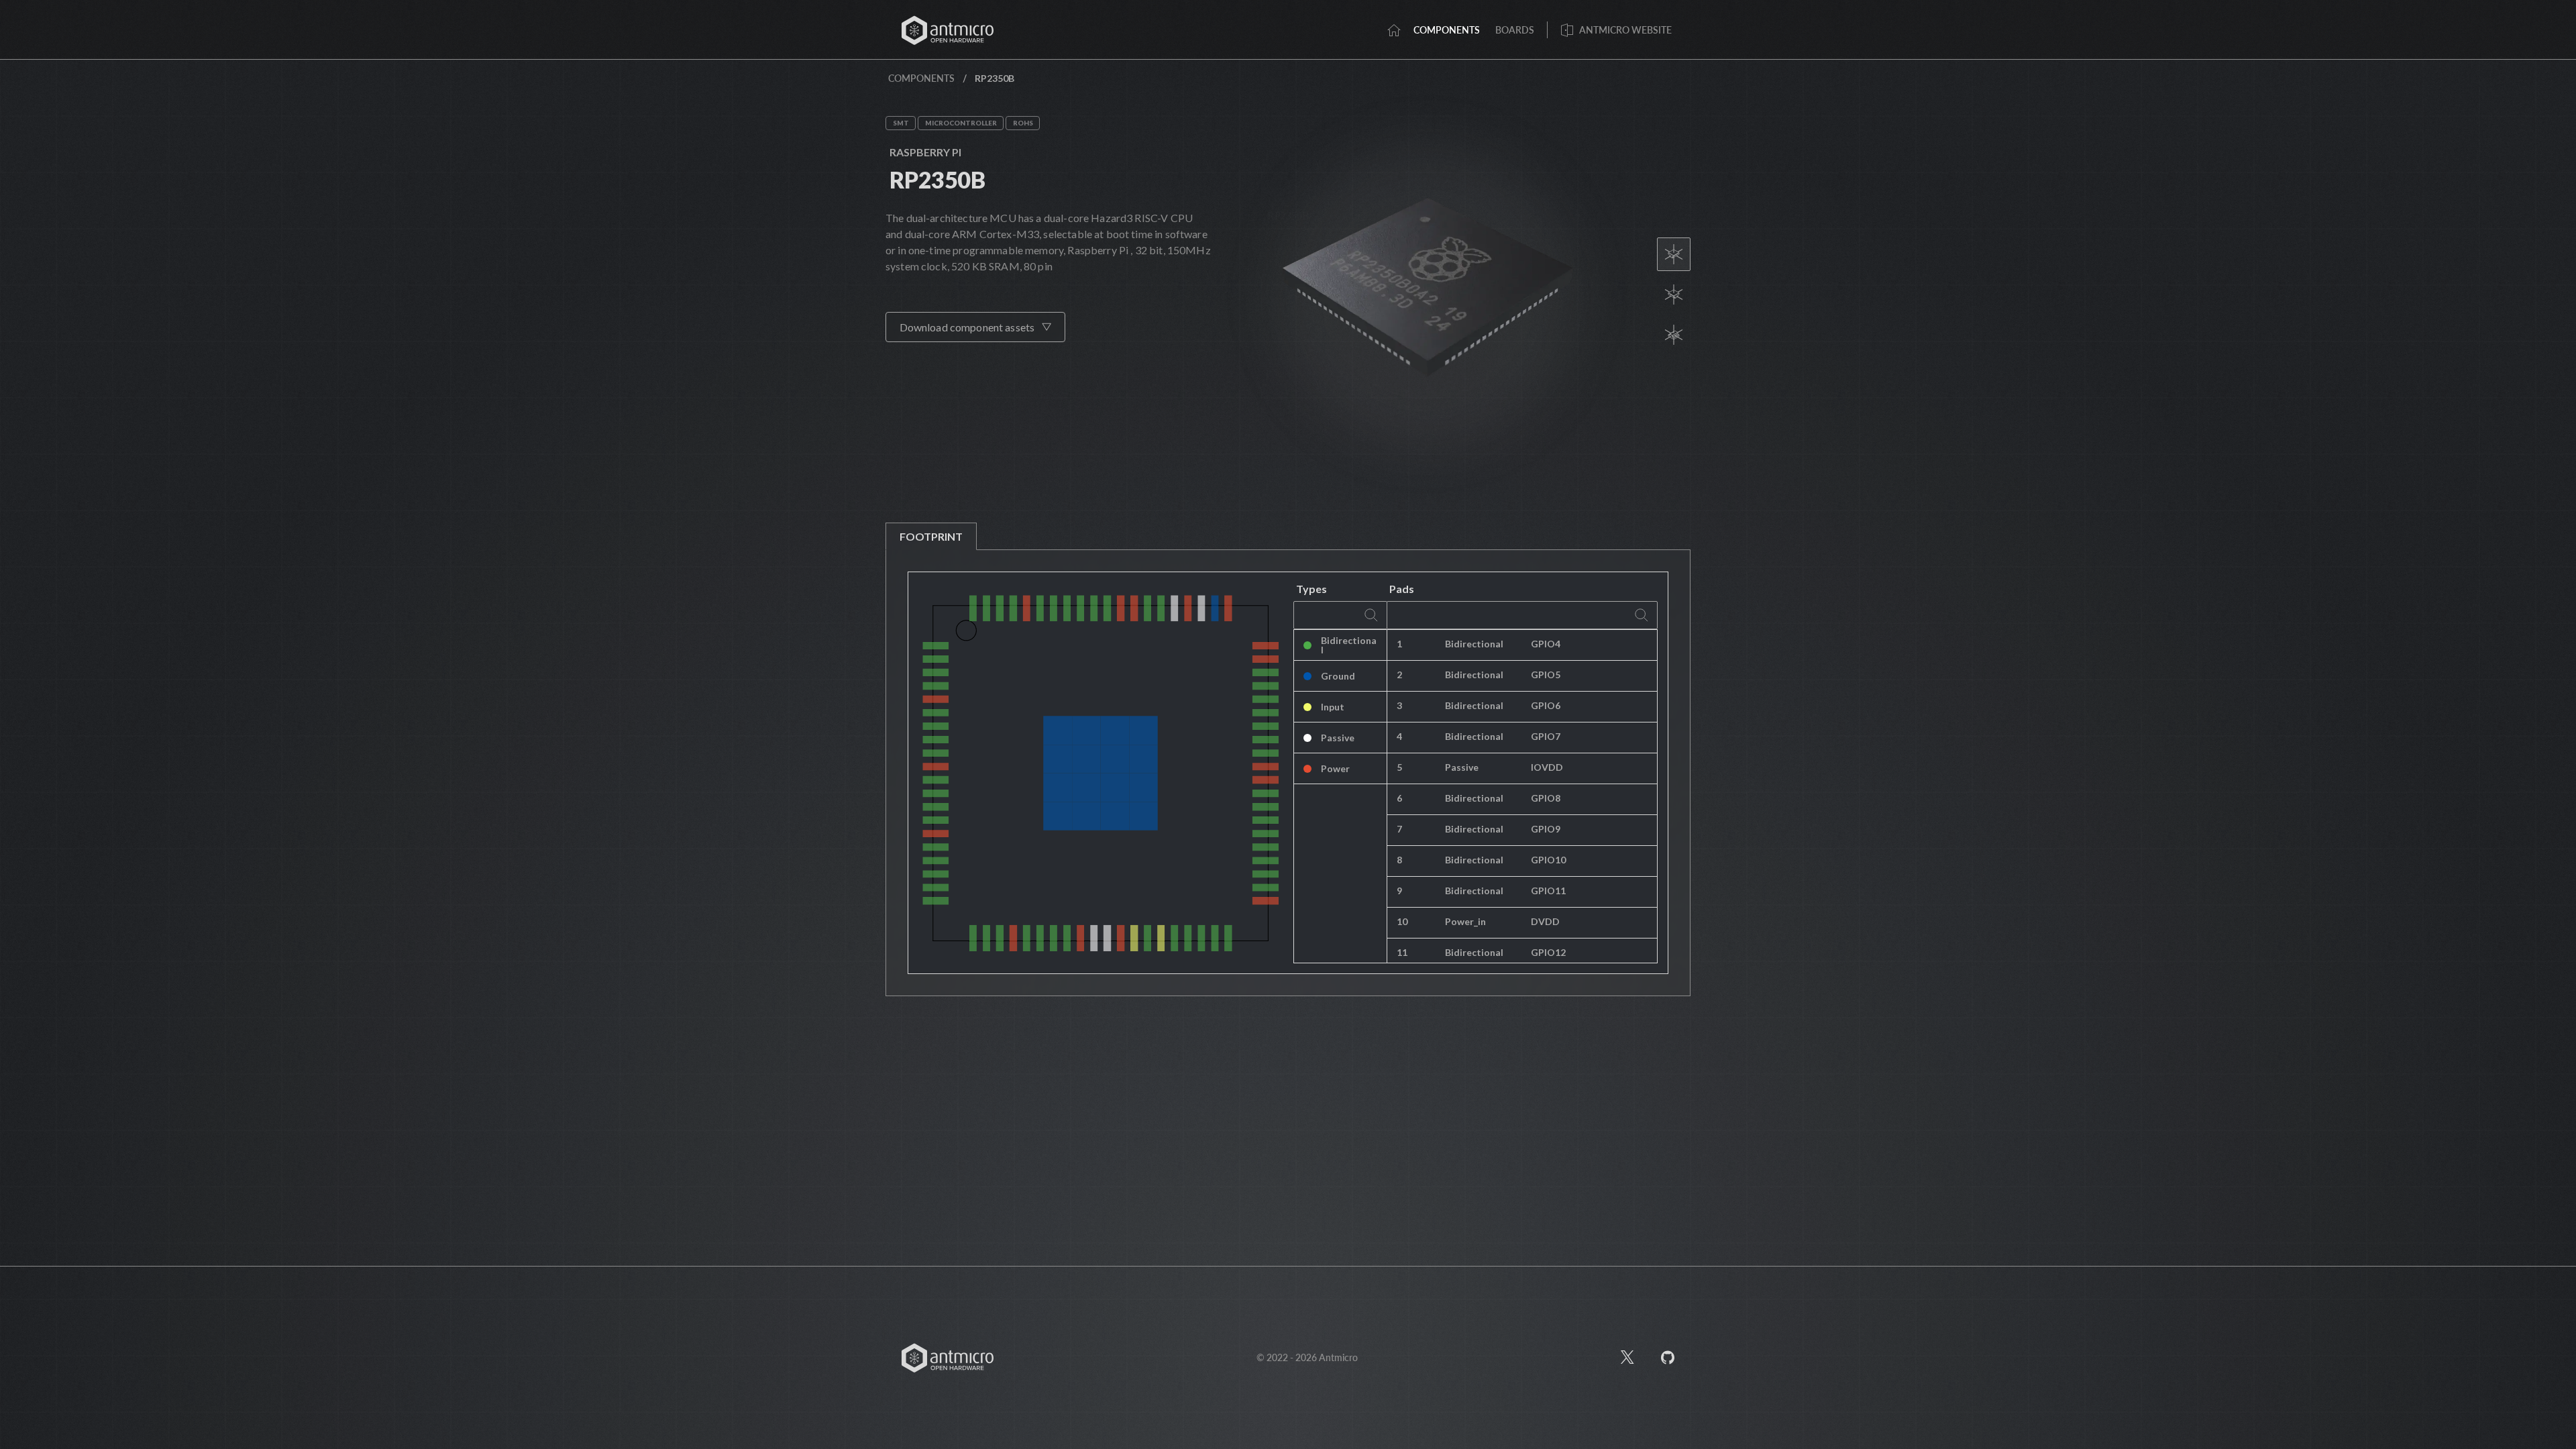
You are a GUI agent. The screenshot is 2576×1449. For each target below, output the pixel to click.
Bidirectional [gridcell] (1349, 645)
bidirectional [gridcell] (1474, 644)
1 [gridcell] (1399, 644)
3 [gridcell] (1399, 705)
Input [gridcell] (1333, 707)
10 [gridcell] (1402, 921)
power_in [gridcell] (1465, 921)
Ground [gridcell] (1338, 676)
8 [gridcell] (1399, 860)
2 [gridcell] (1399, 675)
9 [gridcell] (1399, 891)
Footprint (931, 536)
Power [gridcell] (1335, 768)
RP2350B (937, 179)
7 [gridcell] (1399, 829)
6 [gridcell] (1399, 798)
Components (921, 78)
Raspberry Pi (925, 152)
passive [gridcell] (1462, 767)
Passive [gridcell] (1338, 738)
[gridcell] (1589, 645)
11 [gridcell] (1402, 952)
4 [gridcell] (1399, 736)
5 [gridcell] (1399, 767)
